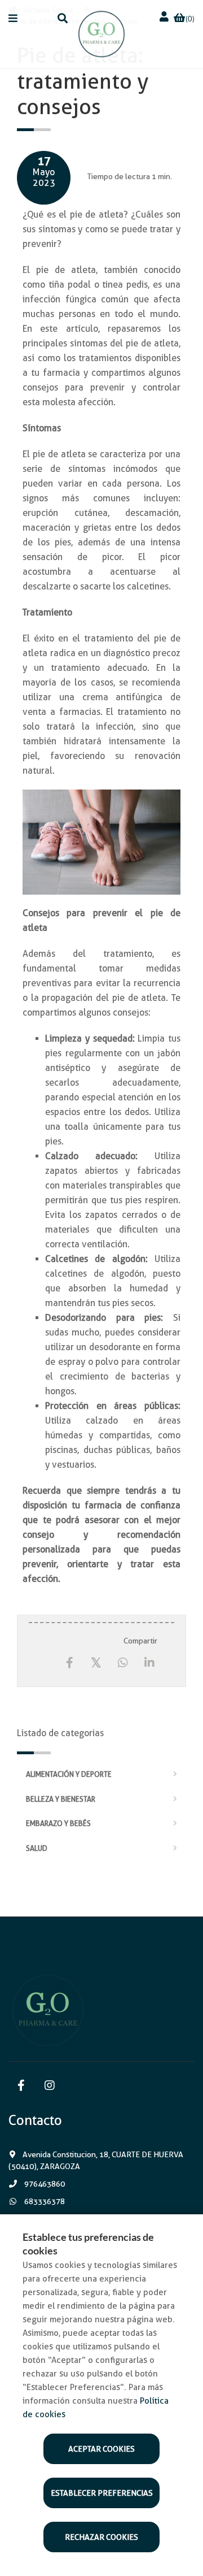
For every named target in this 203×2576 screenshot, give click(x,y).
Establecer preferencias (102, 2493)
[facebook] (21, 2086)
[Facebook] (70, 1663)
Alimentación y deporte (69, 1774)
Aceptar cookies (101, 2449)
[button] (13, 18)
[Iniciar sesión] (165, 17)
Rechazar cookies (101, 2537)
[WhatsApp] (123, 1663)
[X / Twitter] (96, 1662)
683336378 (44, 2201)
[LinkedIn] (149, 1663)
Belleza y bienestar (61, 1799)
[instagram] (49, 2086)
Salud (37, 1848)
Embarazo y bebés (58, 1823)
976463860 (44, 2184)
